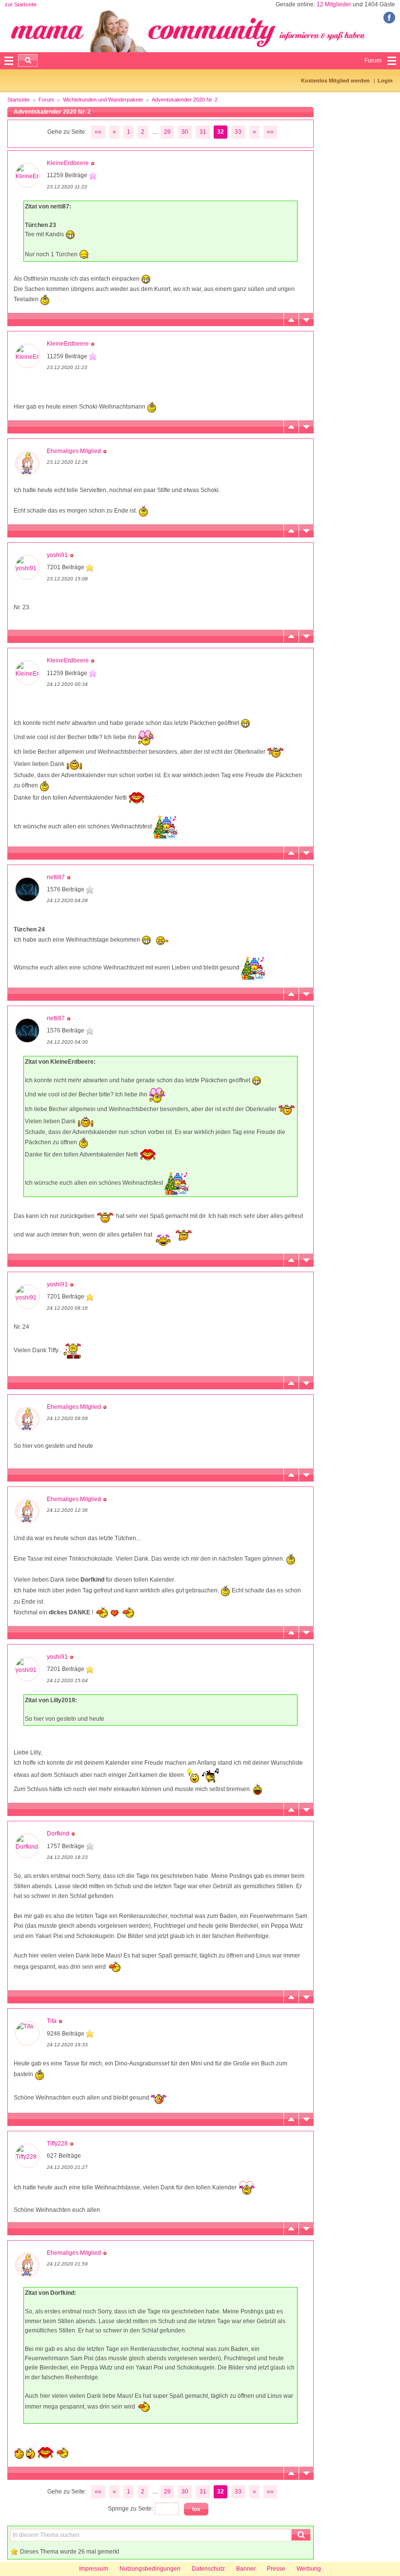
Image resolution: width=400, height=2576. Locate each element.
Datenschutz (208, 2569)
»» (270, 132)
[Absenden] (28, 61)
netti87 (56, 877)
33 (238, 132)
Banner (246, 2569)
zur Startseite (21, 4)
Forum (46, 100)
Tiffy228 (57, 2143)
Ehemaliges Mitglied (74, 451)
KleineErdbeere (68, 163)
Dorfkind (58, 1834)
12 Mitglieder (334, 4)
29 (167, 132)
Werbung (309, 2569)
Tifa (52, 2021)
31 (203, 132)
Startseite (19, 100)
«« (98, 132)
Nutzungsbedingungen (150, 2569)
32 (220, 132)
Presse (276, 2569)
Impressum (94, 2569)
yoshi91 (57, 555)
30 (185, 132)
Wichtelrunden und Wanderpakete (103, 100)
